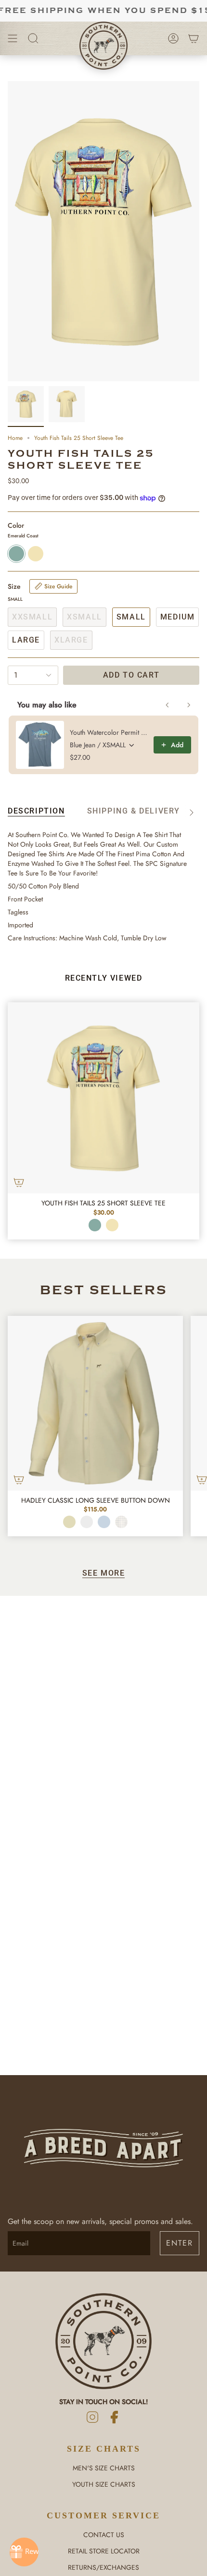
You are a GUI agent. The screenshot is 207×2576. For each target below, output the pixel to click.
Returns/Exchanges (103, 2567)
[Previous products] (168, 705)
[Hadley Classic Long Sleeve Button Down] (95, 1403)
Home (15, 438)
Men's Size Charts (104, 2468)
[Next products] (189, 705)
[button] (33, 38)
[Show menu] (13, 38)
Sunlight (112, 1225)
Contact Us (104, 2535)
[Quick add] (19, 1182)
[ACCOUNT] (173, 38)
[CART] (194, 38)
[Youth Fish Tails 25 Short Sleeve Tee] (103, 1098)
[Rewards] (24, 2552)
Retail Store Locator (104, 2551)
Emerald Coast (95, 1225)
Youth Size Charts (104, 2484)
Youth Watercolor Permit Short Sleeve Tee (109, 732)
